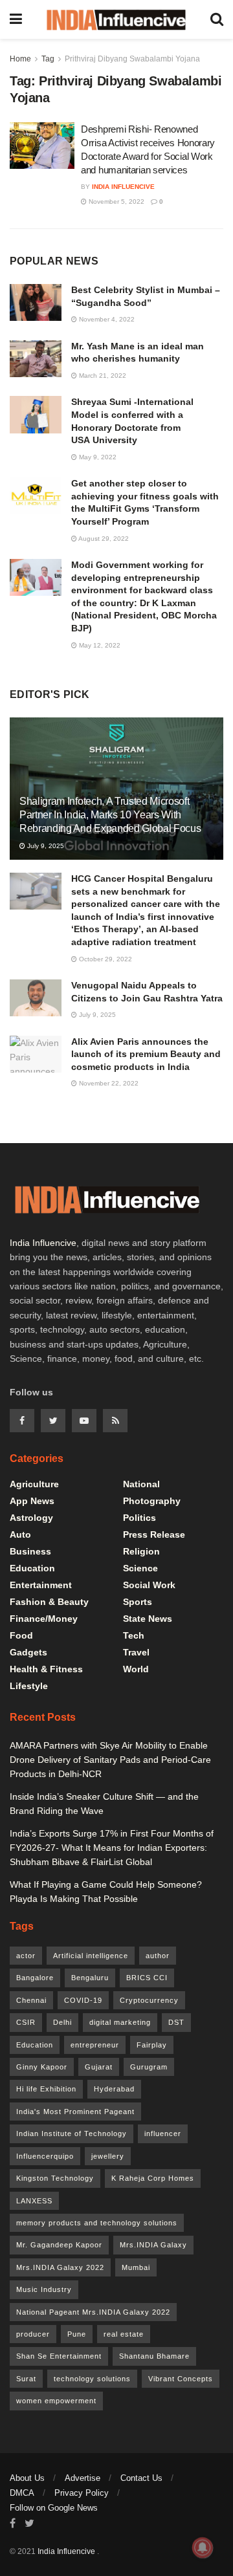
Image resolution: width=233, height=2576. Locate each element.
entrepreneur (95, 2045)
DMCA (22, 2493)
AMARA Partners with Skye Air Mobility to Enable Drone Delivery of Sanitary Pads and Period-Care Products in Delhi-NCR (110, 1760)
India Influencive (123, 187)
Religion (141, 1551)
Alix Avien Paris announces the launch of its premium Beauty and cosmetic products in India (146, 1054)
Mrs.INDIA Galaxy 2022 (60, 2267)
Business (30, 1551)
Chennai (31, 2000)
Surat (26, 2379)
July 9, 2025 (45, 846)
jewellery (108, 2156)
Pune (77, 2334)
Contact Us (141, 2478)
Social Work (149, 1585)
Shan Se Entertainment (59, 2356)
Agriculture (34, 1484)
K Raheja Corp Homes (153, 2178)
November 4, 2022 (106, 319)
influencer (163, 2134)
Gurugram (149, 2067)
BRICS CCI (147, 1978)
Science (140, 1568)
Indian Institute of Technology (72, 2134)
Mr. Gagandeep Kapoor (59, 2245)
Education (32, 1568)
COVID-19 (83, 2000)
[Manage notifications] (203, 2548)
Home (20, 59)
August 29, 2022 (103, 539)
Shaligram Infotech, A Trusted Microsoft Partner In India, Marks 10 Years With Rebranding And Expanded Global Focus (110, 815)
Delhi (62, 2022)
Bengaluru (90, 1978)
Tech (134, 1635)
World (136, 1669)
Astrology (31, 1518)
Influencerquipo (45, 2156)
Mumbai (136, 2267)
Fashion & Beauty (49, 1602)
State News (148, 1619)
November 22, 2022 (108, 1083)
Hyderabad (114, 2089)
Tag (48, 59)
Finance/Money (44, 1619)
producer (33, 2334)
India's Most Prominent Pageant (75, 2112)
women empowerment (56, 2401)
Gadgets (28, 1652)
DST (176, 2022)
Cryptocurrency (149, 2000)
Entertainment (41, 1585)
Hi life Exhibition (46, 2089)
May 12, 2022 (99, 645)
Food (21, 1635)
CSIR (26, 2022)
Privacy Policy (82, 2493)
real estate (124, 2334)
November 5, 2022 (116, 202)
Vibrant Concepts (181, 2379)
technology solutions (92, 2379)
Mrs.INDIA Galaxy (153, 2245)
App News (32, 1501)
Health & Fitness (46, 1669)
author (158, 1956)
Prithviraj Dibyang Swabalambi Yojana (132, 59)
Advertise (83, 2478)
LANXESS (34, 2201)
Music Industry (44, 2289)
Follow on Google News (54, 2508)
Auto (20, 1534)
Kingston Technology (55, 2178)
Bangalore (35, 1978)
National (141, 1484)
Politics (139, 1518)
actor (26, 1956)
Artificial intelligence (91, 1956)
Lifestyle (29, 1686)
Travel (136, 1652)
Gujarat (99, 2067)
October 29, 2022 (105, 959)
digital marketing (120, 2022)
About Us (27, 2478)
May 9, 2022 (97, 457)
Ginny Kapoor (42, 2067)
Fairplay (152, 2045)
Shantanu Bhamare (154, 2356)
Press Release (154, 1534)
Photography (152, 1501)
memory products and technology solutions (97, 2223)
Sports (138, 1602)
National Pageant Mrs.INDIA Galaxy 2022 (93, 2312)
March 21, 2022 (102, 376)
